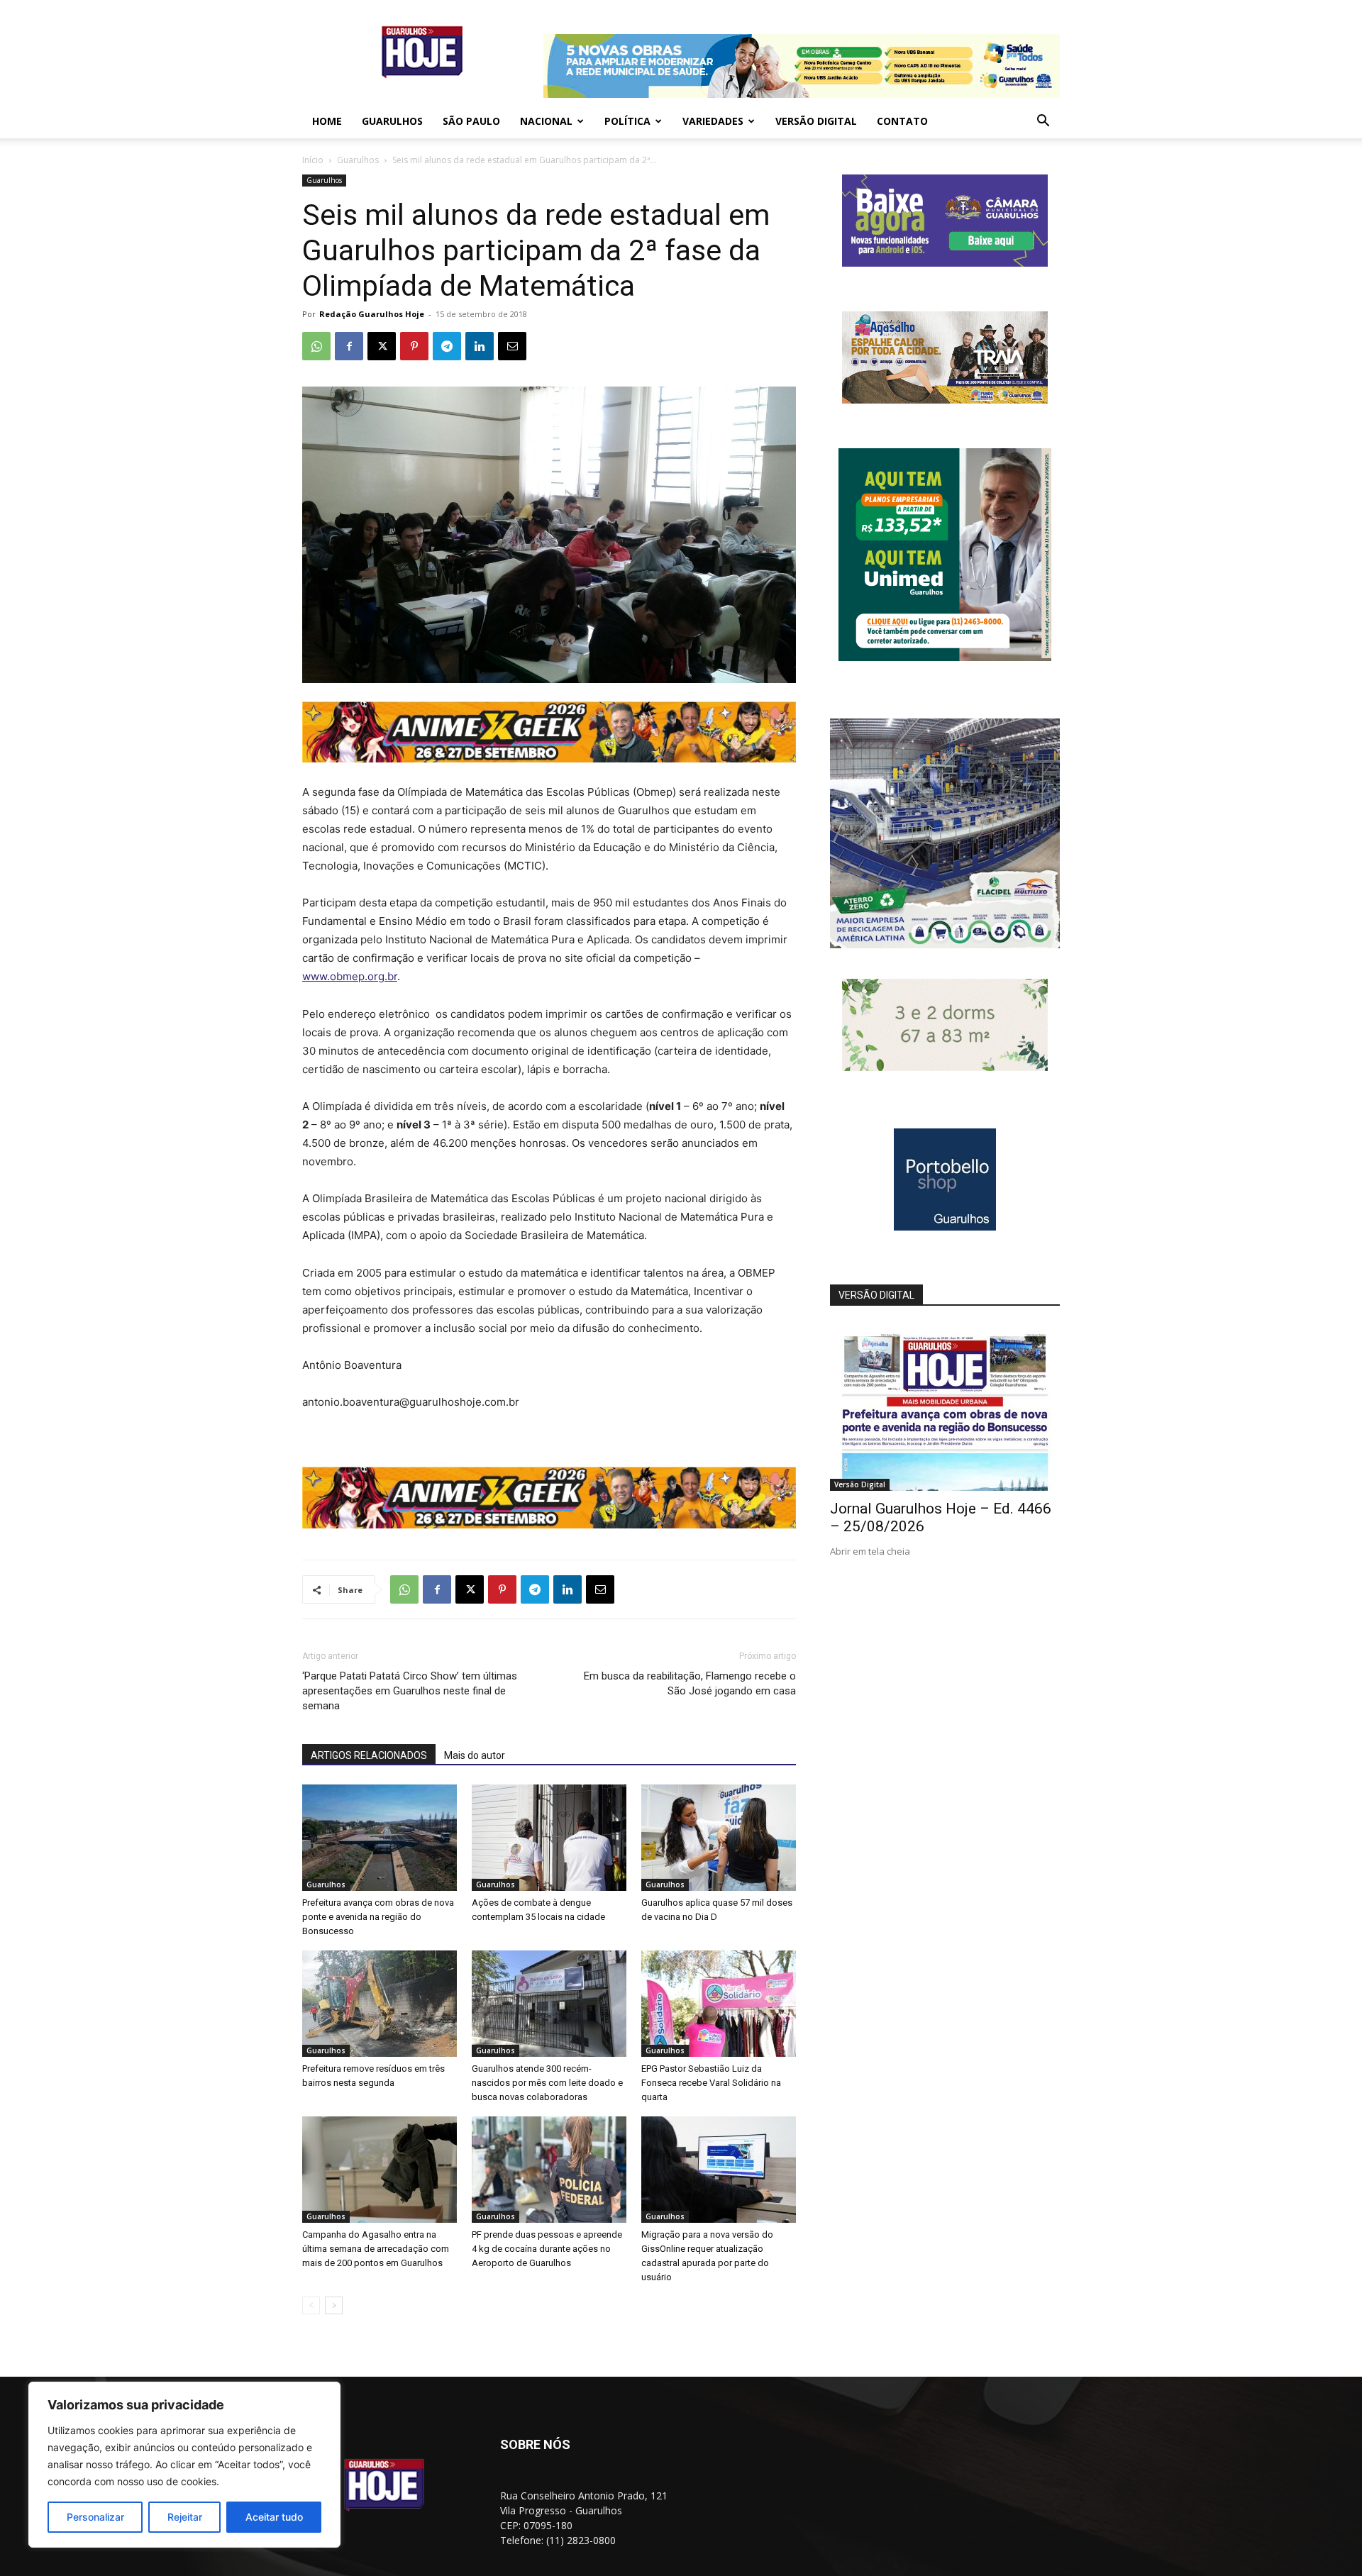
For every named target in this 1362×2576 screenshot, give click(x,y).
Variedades (713, 121)
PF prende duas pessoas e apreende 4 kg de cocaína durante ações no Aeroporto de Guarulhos (547, 2249)
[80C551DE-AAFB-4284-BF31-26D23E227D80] (945, 657)
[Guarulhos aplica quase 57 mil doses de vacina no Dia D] (719, 1838)
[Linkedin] (480, 346)
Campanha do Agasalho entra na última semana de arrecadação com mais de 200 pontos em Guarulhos (376, 2249)
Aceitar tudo (274, 2517)
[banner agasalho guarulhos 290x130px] (945, 400)
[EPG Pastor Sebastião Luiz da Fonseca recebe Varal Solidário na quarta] (719, 2004)
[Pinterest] (414, 346)
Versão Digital (816, 121)
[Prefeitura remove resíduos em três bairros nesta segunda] (380, 2004)
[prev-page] (311, 2305)
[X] (382, 346)
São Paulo (471, 121)
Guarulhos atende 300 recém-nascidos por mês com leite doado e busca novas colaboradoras (547, 2083)
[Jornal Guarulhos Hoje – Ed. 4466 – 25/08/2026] (945, 1408)
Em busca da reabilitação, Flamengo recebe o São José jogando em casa (690, 1683)
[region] (184, 2465)
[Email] (512, 346)
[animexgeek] (549, 759)
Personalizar (95, 2517)
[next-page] (334, 2305)
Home (327, 121)
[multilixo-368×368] (945, 944)
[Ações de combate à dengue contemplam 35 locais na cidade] (549, 1838)
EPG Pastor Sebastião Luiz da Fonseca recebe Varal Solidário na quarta (711, 2083)
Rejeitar (185, 2517)
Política (627, 121)
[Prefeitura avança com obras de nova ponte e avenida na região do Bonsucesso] (380, 1838)
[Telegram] (447, 346)
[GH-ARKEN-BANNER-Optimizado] (945, 1067)
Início (313, 160)
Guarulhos (392, 121)
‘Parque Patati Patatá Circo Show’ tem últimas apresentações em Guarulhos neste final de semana (410, 1691)
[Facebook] (349, 346)
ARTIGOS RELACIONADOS (369, 1755)
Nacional (546, 121)
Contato (902, 121)
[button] (1043, 122)
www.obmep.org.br (350, 976)
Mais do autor (475, 1755)
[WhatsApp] (316, 346)
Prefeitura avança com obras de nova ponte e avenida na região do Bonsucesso (378, 1917)
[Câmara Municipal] (945, 263)
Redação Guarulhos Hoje (372, 314)
